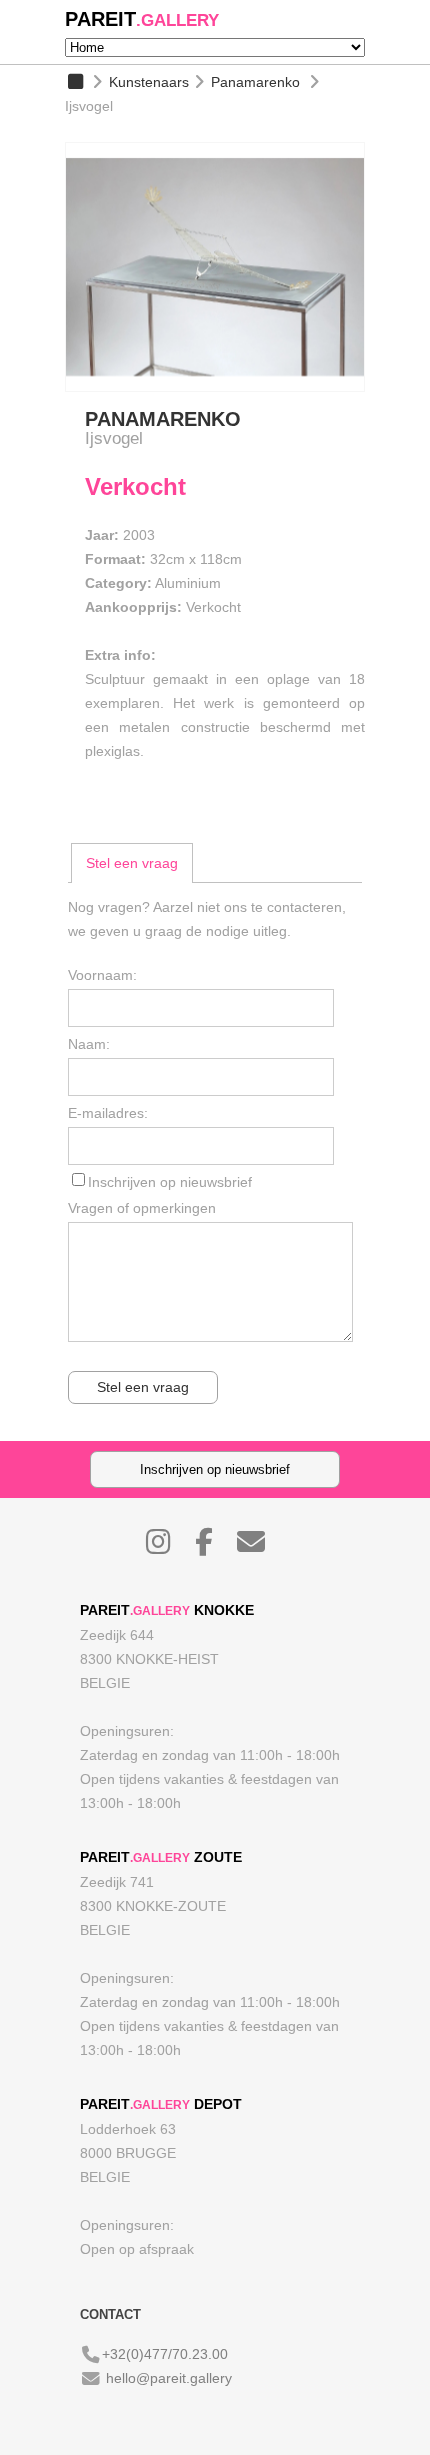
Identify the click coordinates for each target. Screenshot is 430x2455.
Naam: (89, 1044)
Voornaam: (102, 975)
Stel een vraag (132, 863)
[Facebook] (214, 1547)
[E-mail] (261, 1547)
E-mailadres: (108, 1113)
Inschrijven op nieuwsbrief (170, 1182)
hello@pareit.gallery (169, 2378)
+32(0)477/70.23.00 (165, 2354)
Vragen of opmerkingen (142, 1208)
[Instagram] (168, 1547)
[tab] (132, 863)
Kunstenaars (149, 82)
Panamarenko (255, 82)
